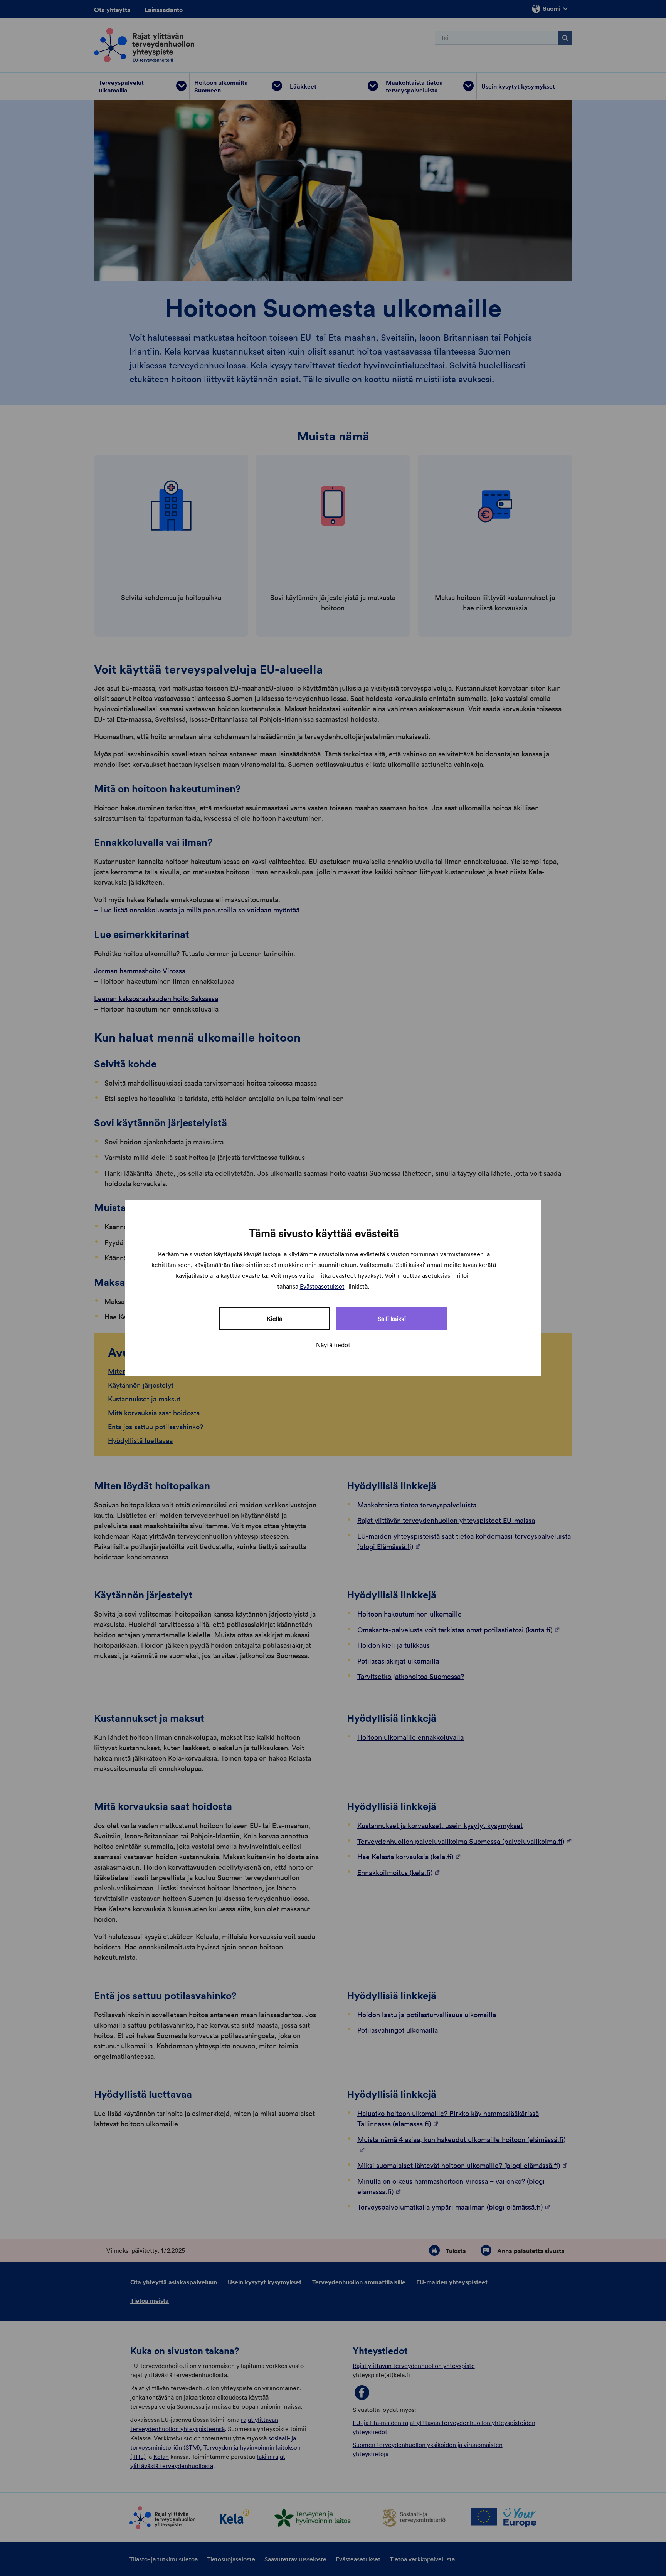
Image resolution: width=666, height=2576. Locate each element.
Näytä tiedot (333, 1345)
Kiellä (274, 1319)
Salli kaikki (392, 1319)
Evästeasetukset (322, 1286)
